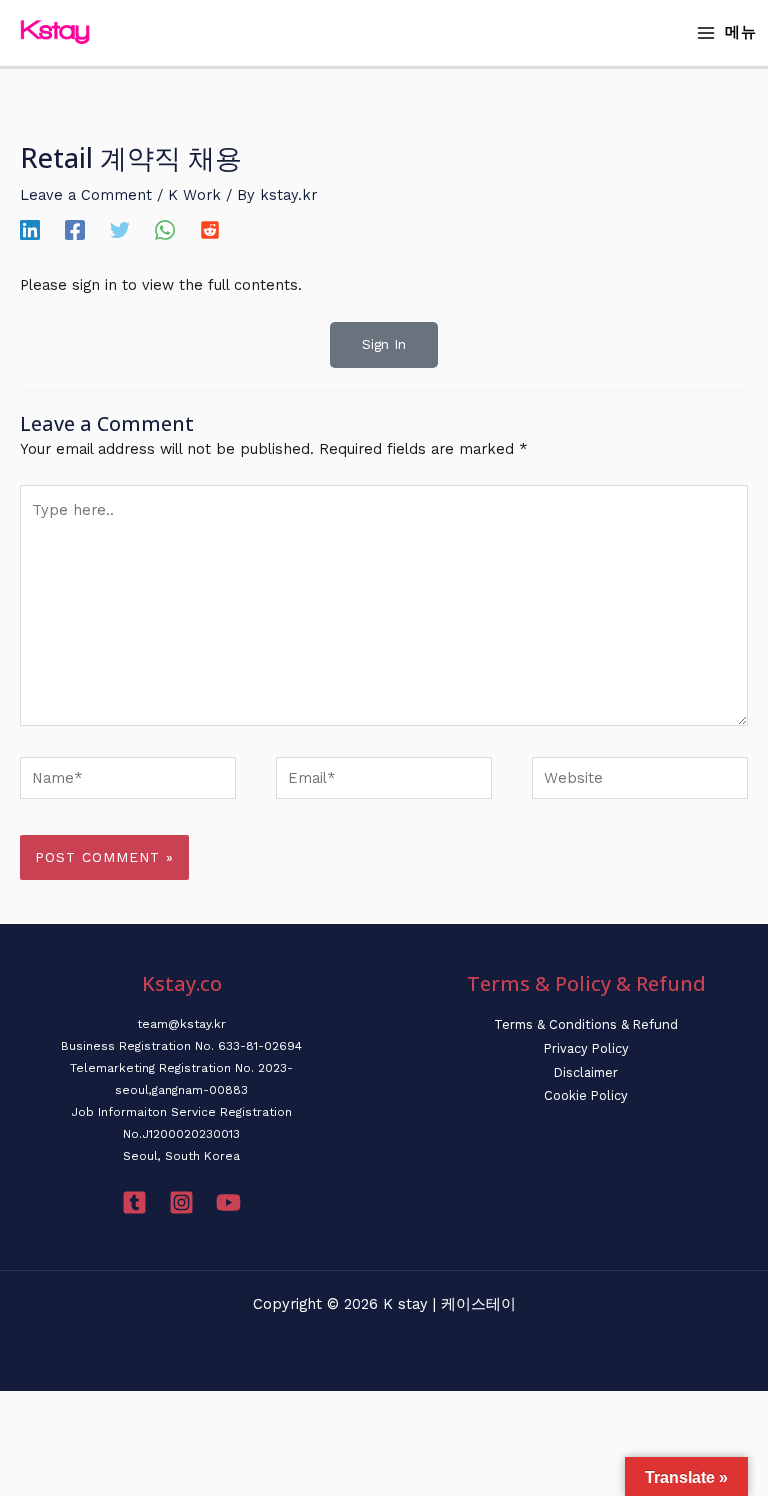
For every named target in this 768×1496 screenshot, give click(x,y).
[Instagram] (181, 1202)
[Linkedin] (30, 230)
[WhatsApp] (165, 230)
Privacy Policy (586, 1048)
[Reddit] (210, 230)
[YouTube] (228, 1202)
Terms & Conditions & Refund (586, 1024)
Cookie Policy (586, 1095)
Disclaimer (586, 1072)
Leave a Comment (86, 195)
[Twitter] (120, 230)
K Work (194, 195)
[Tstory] (134, 1202)
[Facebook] (75, 230)
